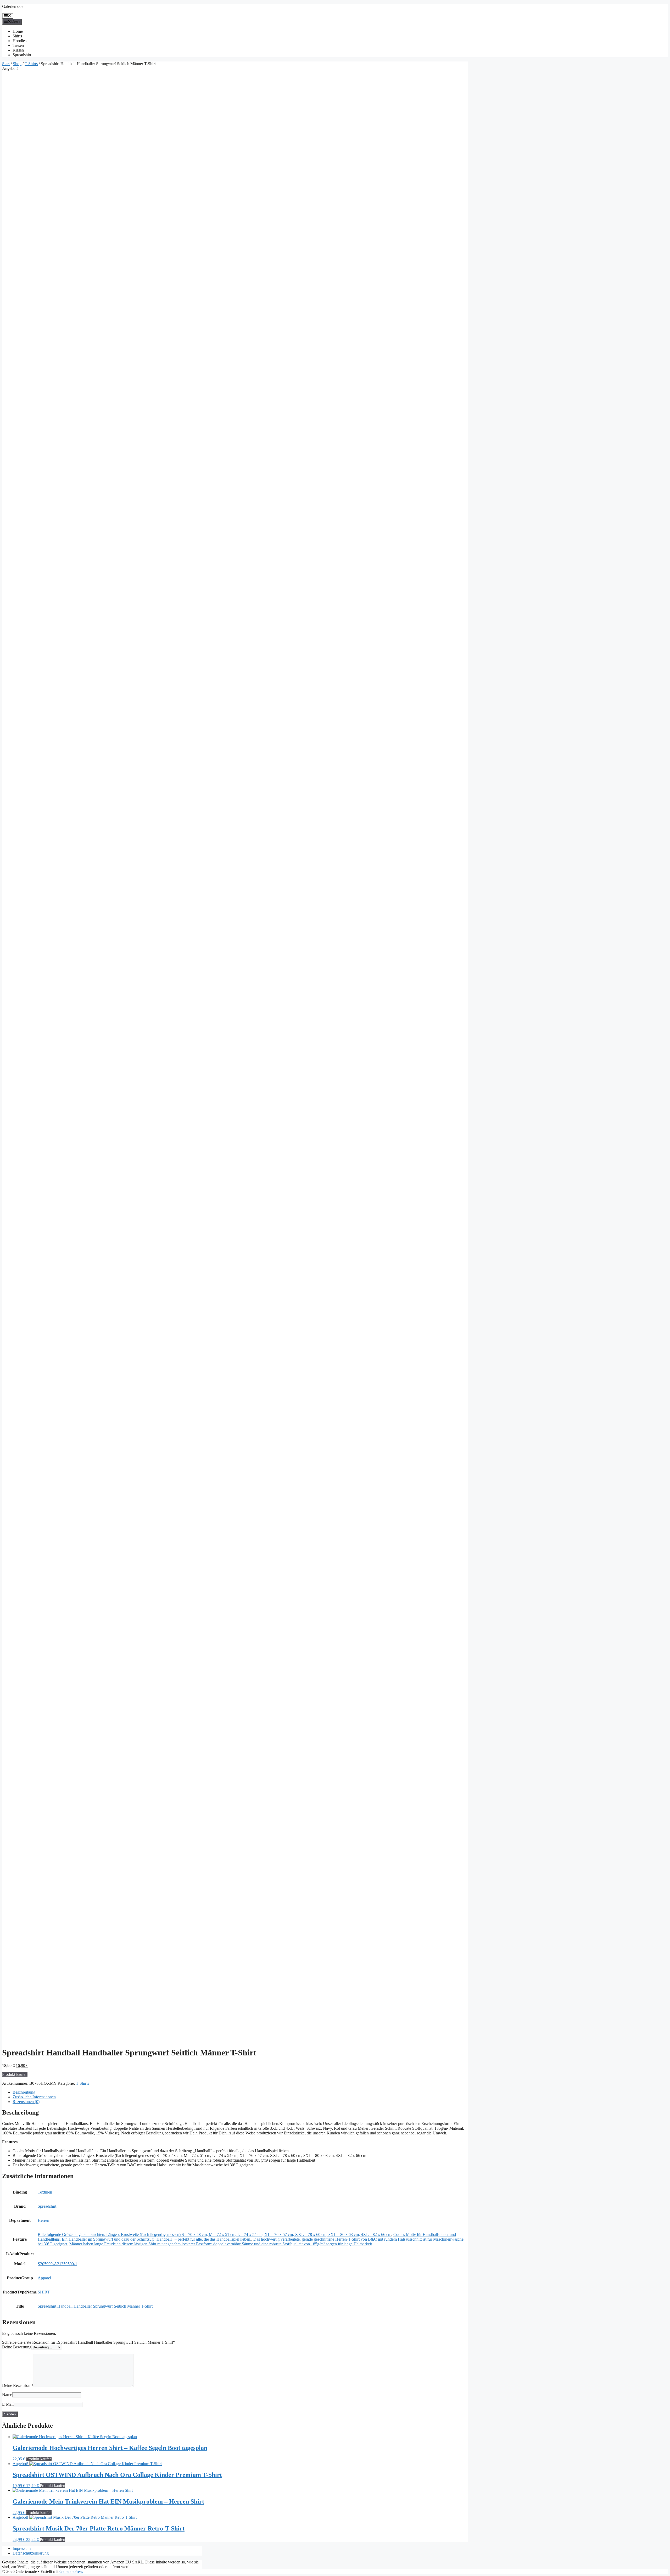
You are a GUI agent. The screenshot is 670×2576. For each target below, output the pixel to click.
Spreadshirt (22, 55)
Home (18, 31)
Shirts (17, 36)
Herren (43, 2220)
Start (6, 64)
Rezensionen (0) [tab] (26, 2102)
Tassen (18, 45)
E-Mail (8, 2404)
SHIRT (44, 2292)
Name (7, 2395)
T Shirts (31, 64)
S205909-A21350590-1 (57, 2264)
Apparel (44, 2278)
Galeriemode (13, 6)
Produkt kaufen (15, 2074)
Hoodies (19, 41)
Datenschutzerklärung (31, 2553)
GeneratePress (71, 2571)
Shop (17, 64)
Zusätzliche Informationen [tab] (34, 2097)
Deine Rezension (18, 2385)
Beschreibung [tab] (24, 2092)
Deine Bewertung (17, 2347)
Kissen (18, 50)
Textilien (45, 2192)
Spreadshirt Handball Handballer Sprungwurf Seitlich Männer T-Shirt (95, 2306)
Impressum (22, 2548)
